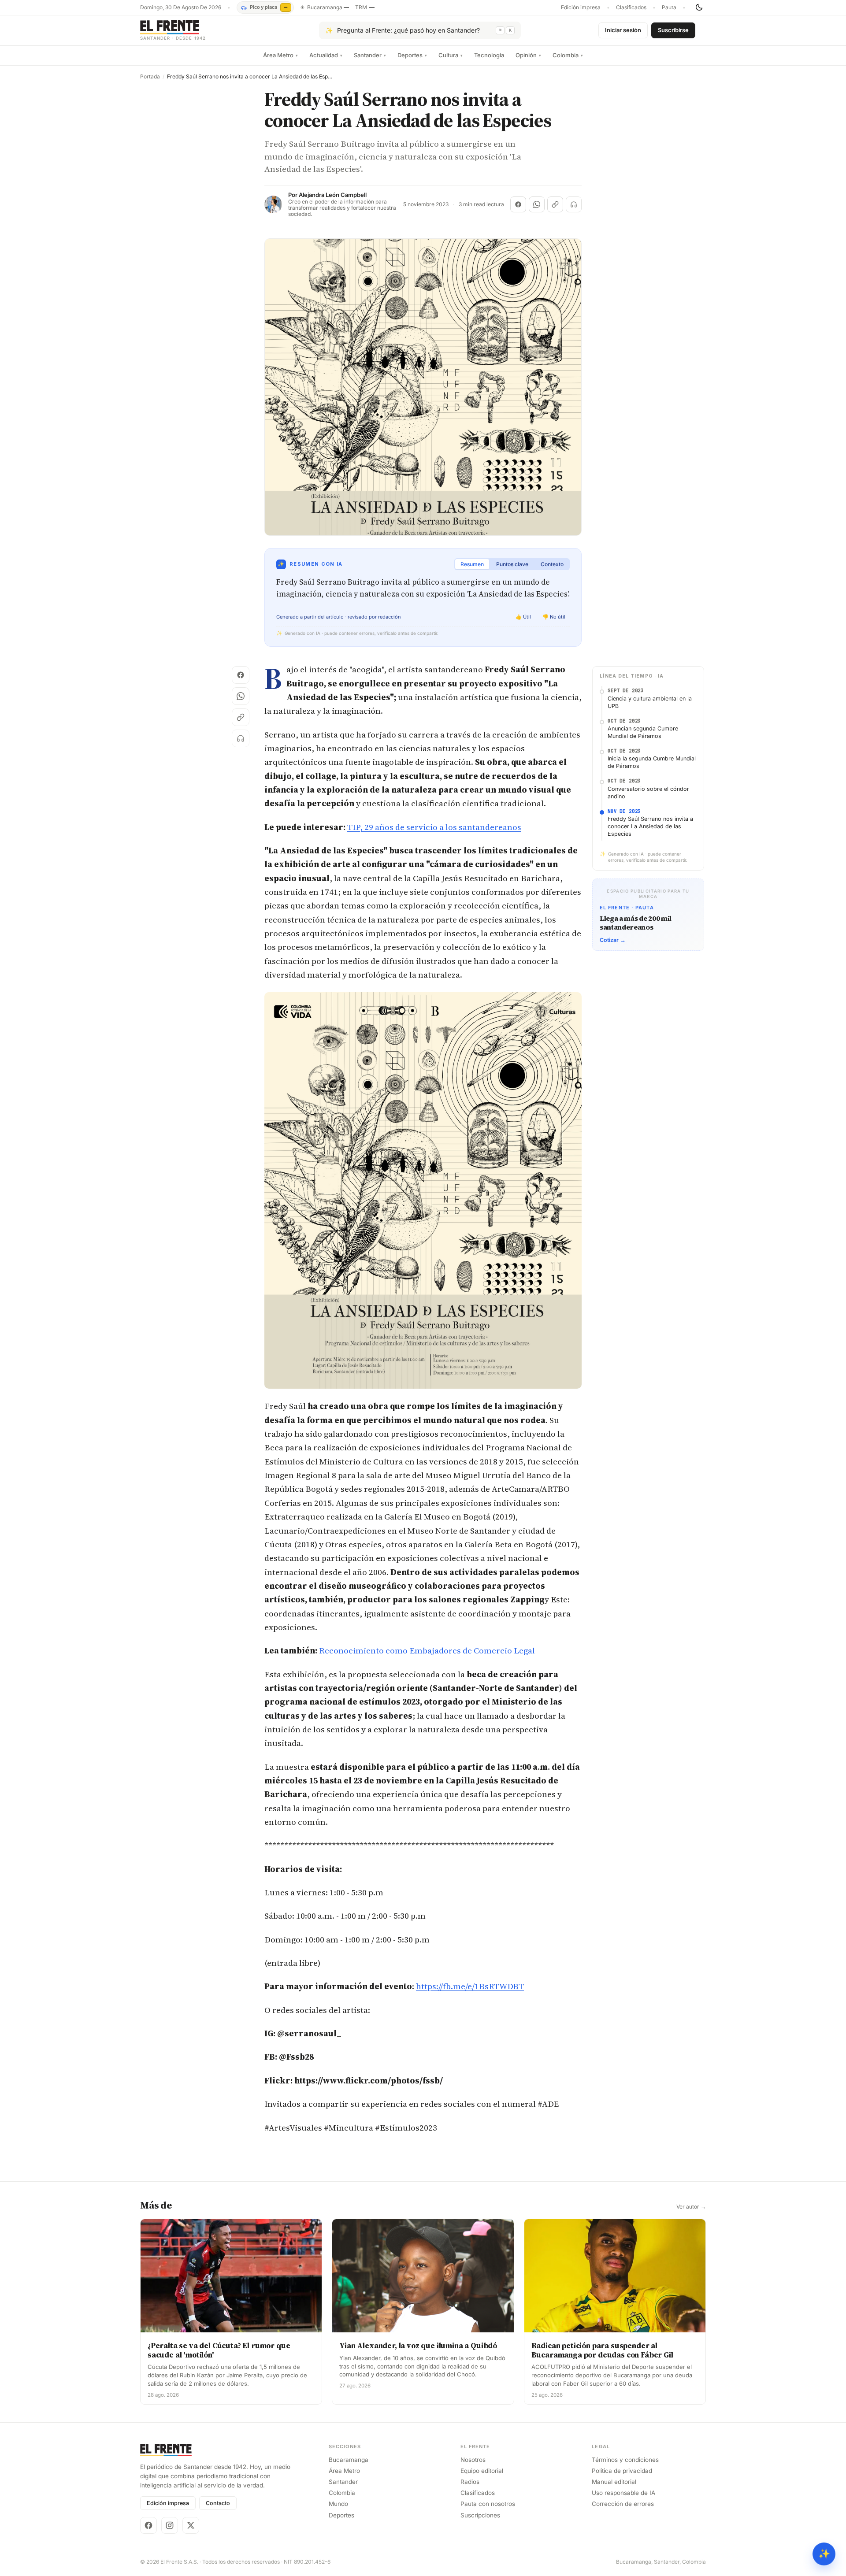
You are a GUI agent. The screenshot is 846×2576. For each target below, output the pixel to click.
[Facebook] (148, 2525)
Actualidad (326, 55)
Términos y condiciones (625, 2460)
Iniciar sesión (623, 30)
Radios (470, 2482)
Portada (150, 77)
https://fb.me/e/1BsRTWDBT (470, 1986)
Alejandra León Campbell (333, 195)
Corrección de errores (623, 2504)
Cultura (451, 55)
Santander (370, 55)
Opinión (528, 55)
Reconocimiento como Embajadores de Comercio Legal (427, 1650)
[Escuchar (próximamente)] (574, 204)
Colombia (568, 55)
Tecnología (489, 55)
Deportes (412, 55)
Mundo (338, 2504)
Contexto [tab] (552, 564)
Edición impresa (581, 7)
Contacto (218, 2503)
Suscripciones (480, 2515)
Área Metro (280, 55)
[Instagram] (170, 2525)
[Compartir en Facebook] (518, 204)
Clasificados (631, 7)
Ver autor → (691, 2207)
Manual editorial (614, 2482)
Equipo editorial (482, 2471)
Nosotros (473, 2460)
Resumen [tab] (472, 564)
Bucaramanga (349, 2460)
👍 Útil (523, 617)
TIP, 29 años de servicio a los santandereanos (434, 827)
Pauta (669, 7)
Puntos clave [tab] (512, 564)
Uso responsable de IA (623, 2493)
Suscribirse (673, 30)
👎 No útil (554, 617)
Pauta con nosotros (488, 2504)
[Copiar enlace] (555, 204)
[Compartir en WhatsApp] (537, 204)
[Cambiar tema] (699, 7)
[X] (191, 2525)
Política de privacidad (622, 2471)
